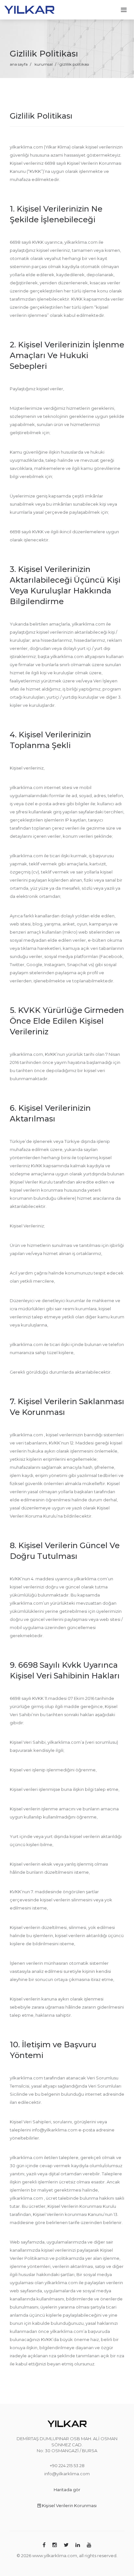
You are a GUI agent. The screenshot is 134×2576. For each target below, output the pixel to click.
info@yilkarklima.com (67, 2474)
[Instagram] (55, 2545)
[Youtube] (89, 2545)
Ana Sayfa (19, 64)
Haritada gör (67, 2490)
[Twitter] (66, 2545)
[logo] (29, 9)
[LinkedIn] (78, 2545)
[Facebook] (44, 2545)
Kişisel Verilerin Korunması (69, 2505)
